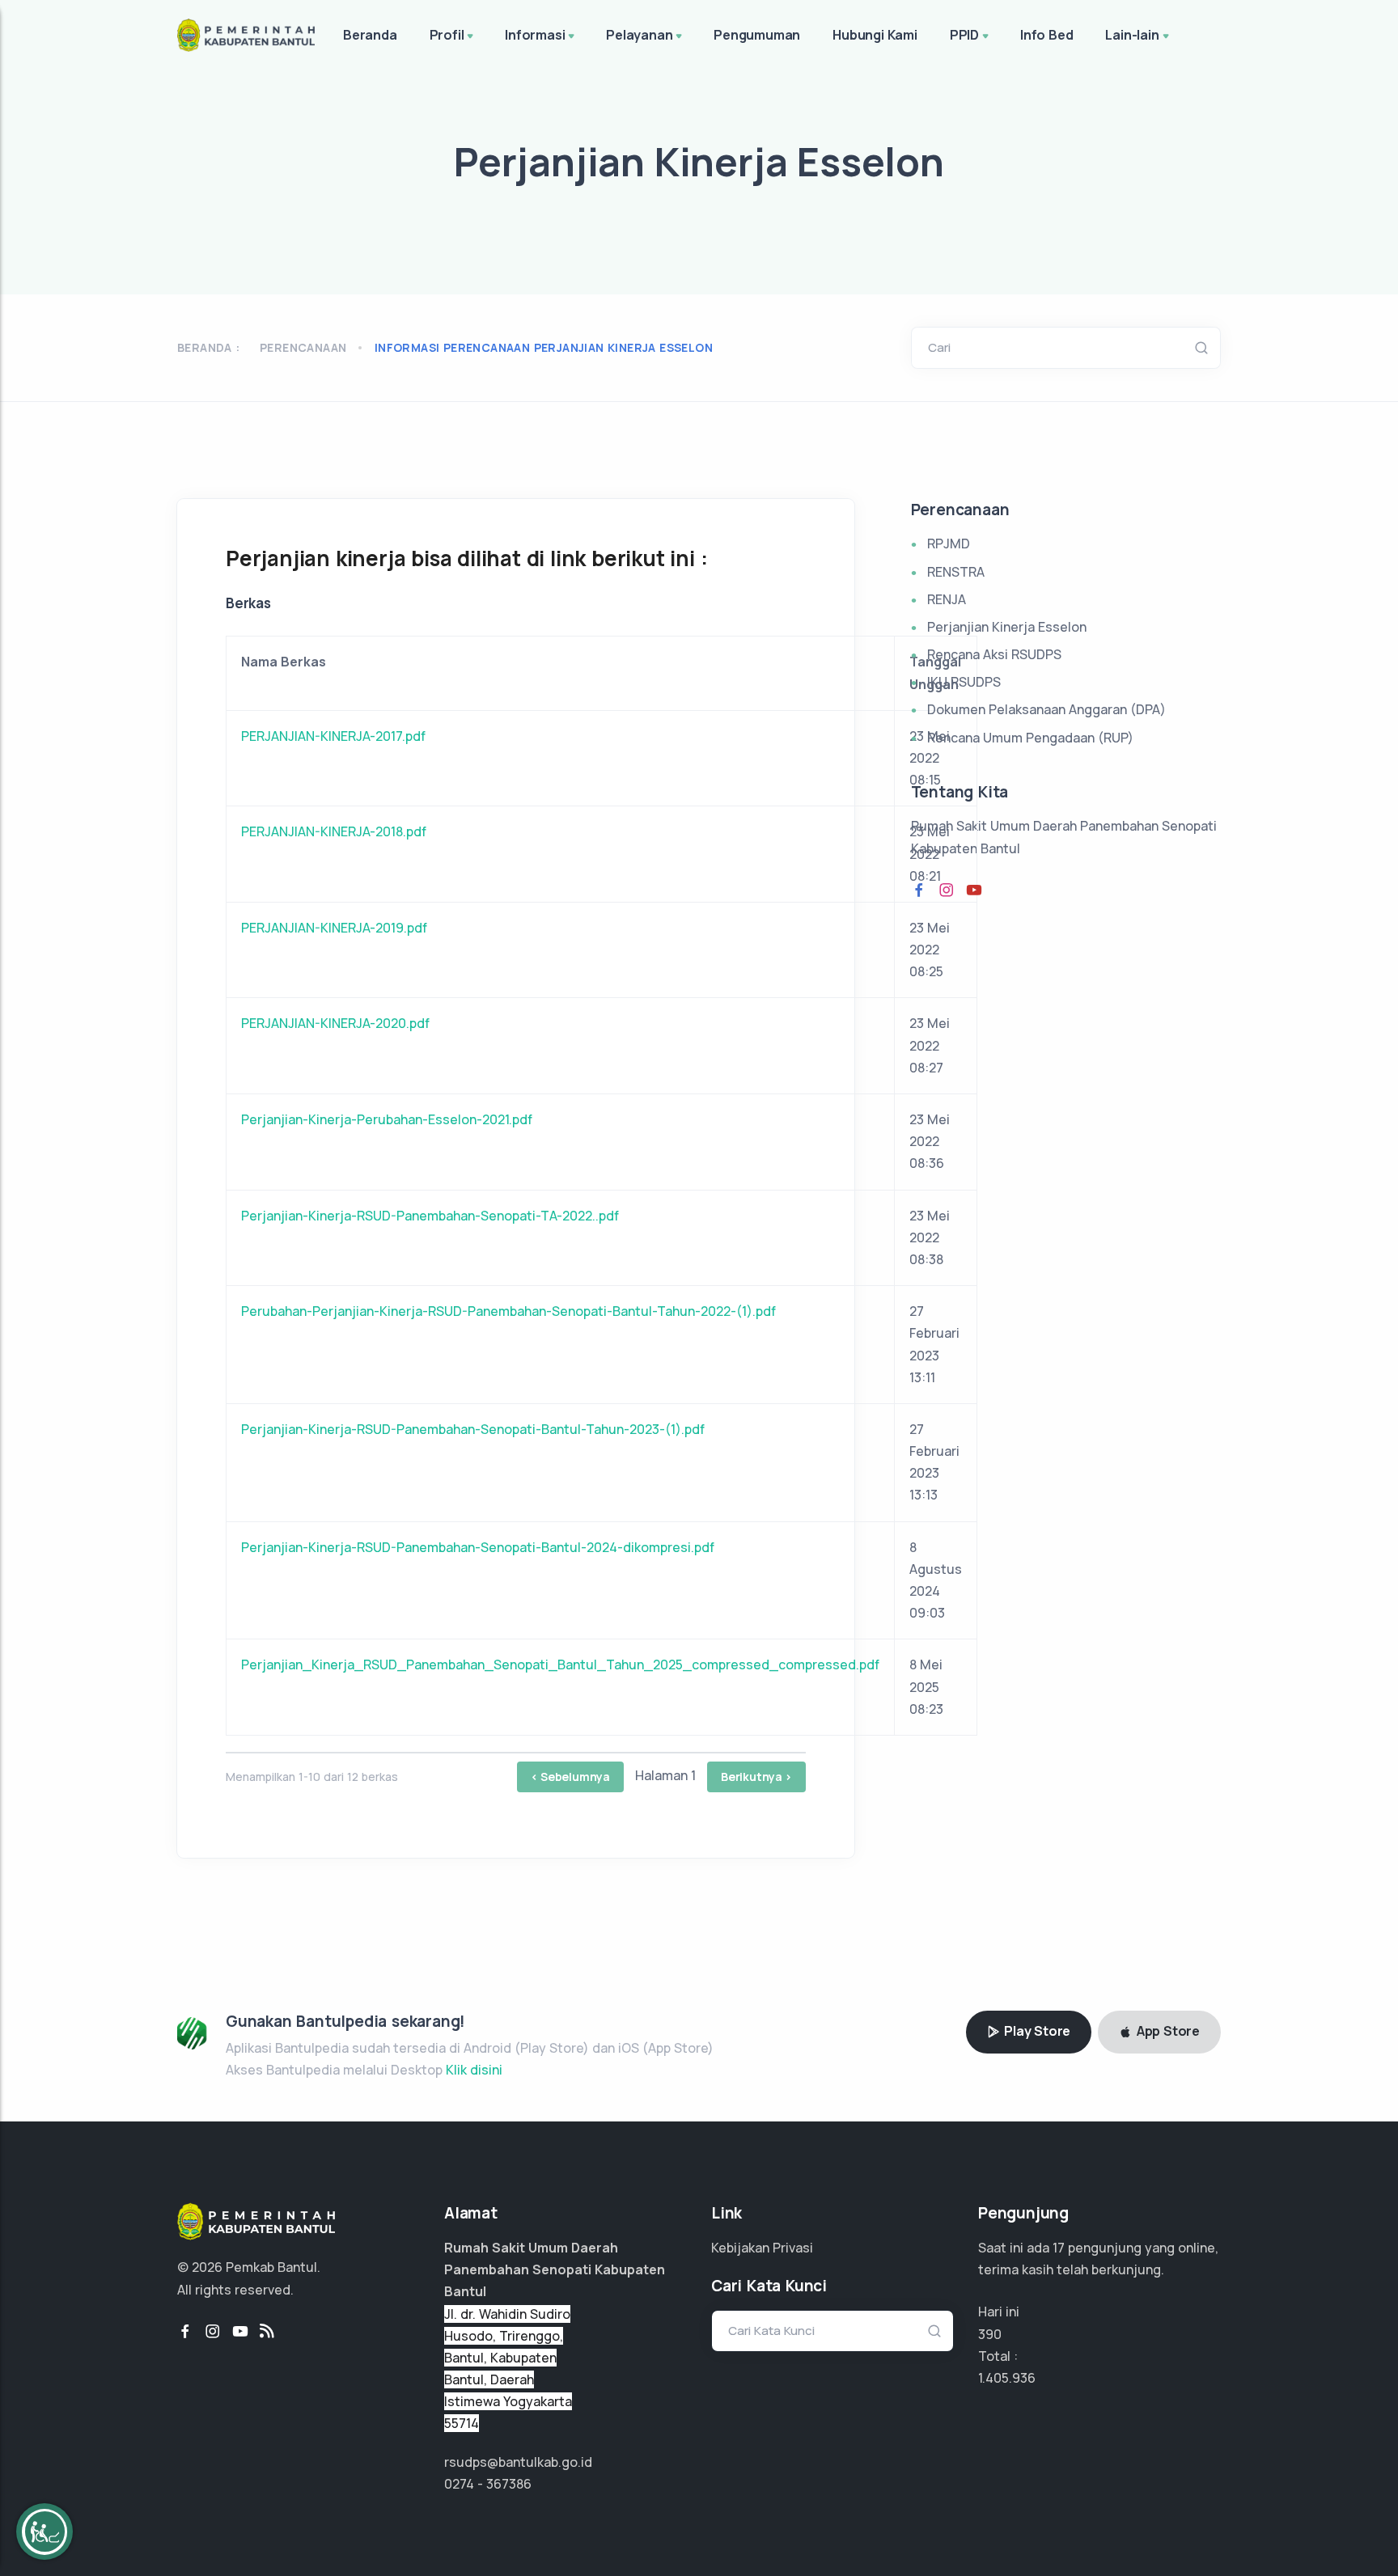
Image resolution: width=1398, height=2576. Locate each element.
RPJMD (949, 544)
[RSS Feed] (267, 2332)
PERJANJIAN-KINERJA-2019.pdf (334, 928)
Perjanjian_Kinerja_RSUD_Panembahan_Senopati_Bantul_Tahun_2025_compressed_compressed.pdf (560, 1664)
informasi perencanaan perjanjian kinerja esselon (544, 347)
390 (990, 2334)
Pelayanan (639, 35)
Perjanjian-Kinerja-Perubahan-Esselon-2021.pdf (387, 1119)
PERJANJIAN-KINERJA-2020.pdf (335, 1023)
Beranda (370, 35)
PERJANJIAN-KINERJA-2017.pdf (333, 736)
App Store (1167, 2031)
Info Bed (1046, 35)
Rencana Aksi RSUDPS (994, 654)
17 (1059, 2248)
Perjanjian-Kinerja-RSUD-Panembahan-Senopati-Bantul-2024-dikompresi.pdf (478, 1547)
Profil (447, 35)
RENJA (947, 599)
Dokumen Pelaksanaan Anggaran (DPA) (1046, 709)
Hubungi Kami (875, 35)
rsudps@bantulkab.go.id (518, 2462)
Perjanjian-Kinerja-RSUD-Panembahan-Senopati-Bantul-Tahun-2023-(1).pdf (473, 1429)
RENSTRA (956, 572)
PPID (964, 35)
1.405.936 (1007, 2378)
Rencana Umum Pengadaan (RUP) (1030, 738)
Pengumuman (757, 35)
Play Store (1036, 2031)
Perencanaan (303, 347)
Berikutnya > (756, 1777)
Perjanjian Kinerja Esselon (1007, 627)
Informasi (535, 35)
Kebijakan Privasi (762, 2248)
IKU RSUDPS (964, 682)
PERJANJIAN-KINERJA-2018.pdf (334, 831)
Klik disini (474, 2070)
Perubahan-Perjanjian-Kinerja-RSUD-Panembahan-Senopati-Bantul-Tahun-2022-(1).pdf (508, 1311)
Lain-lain (1132, 35)
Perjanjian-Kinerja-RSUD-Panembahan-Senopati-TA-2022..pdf (430, 1216)
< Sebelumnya (570, 1777)
